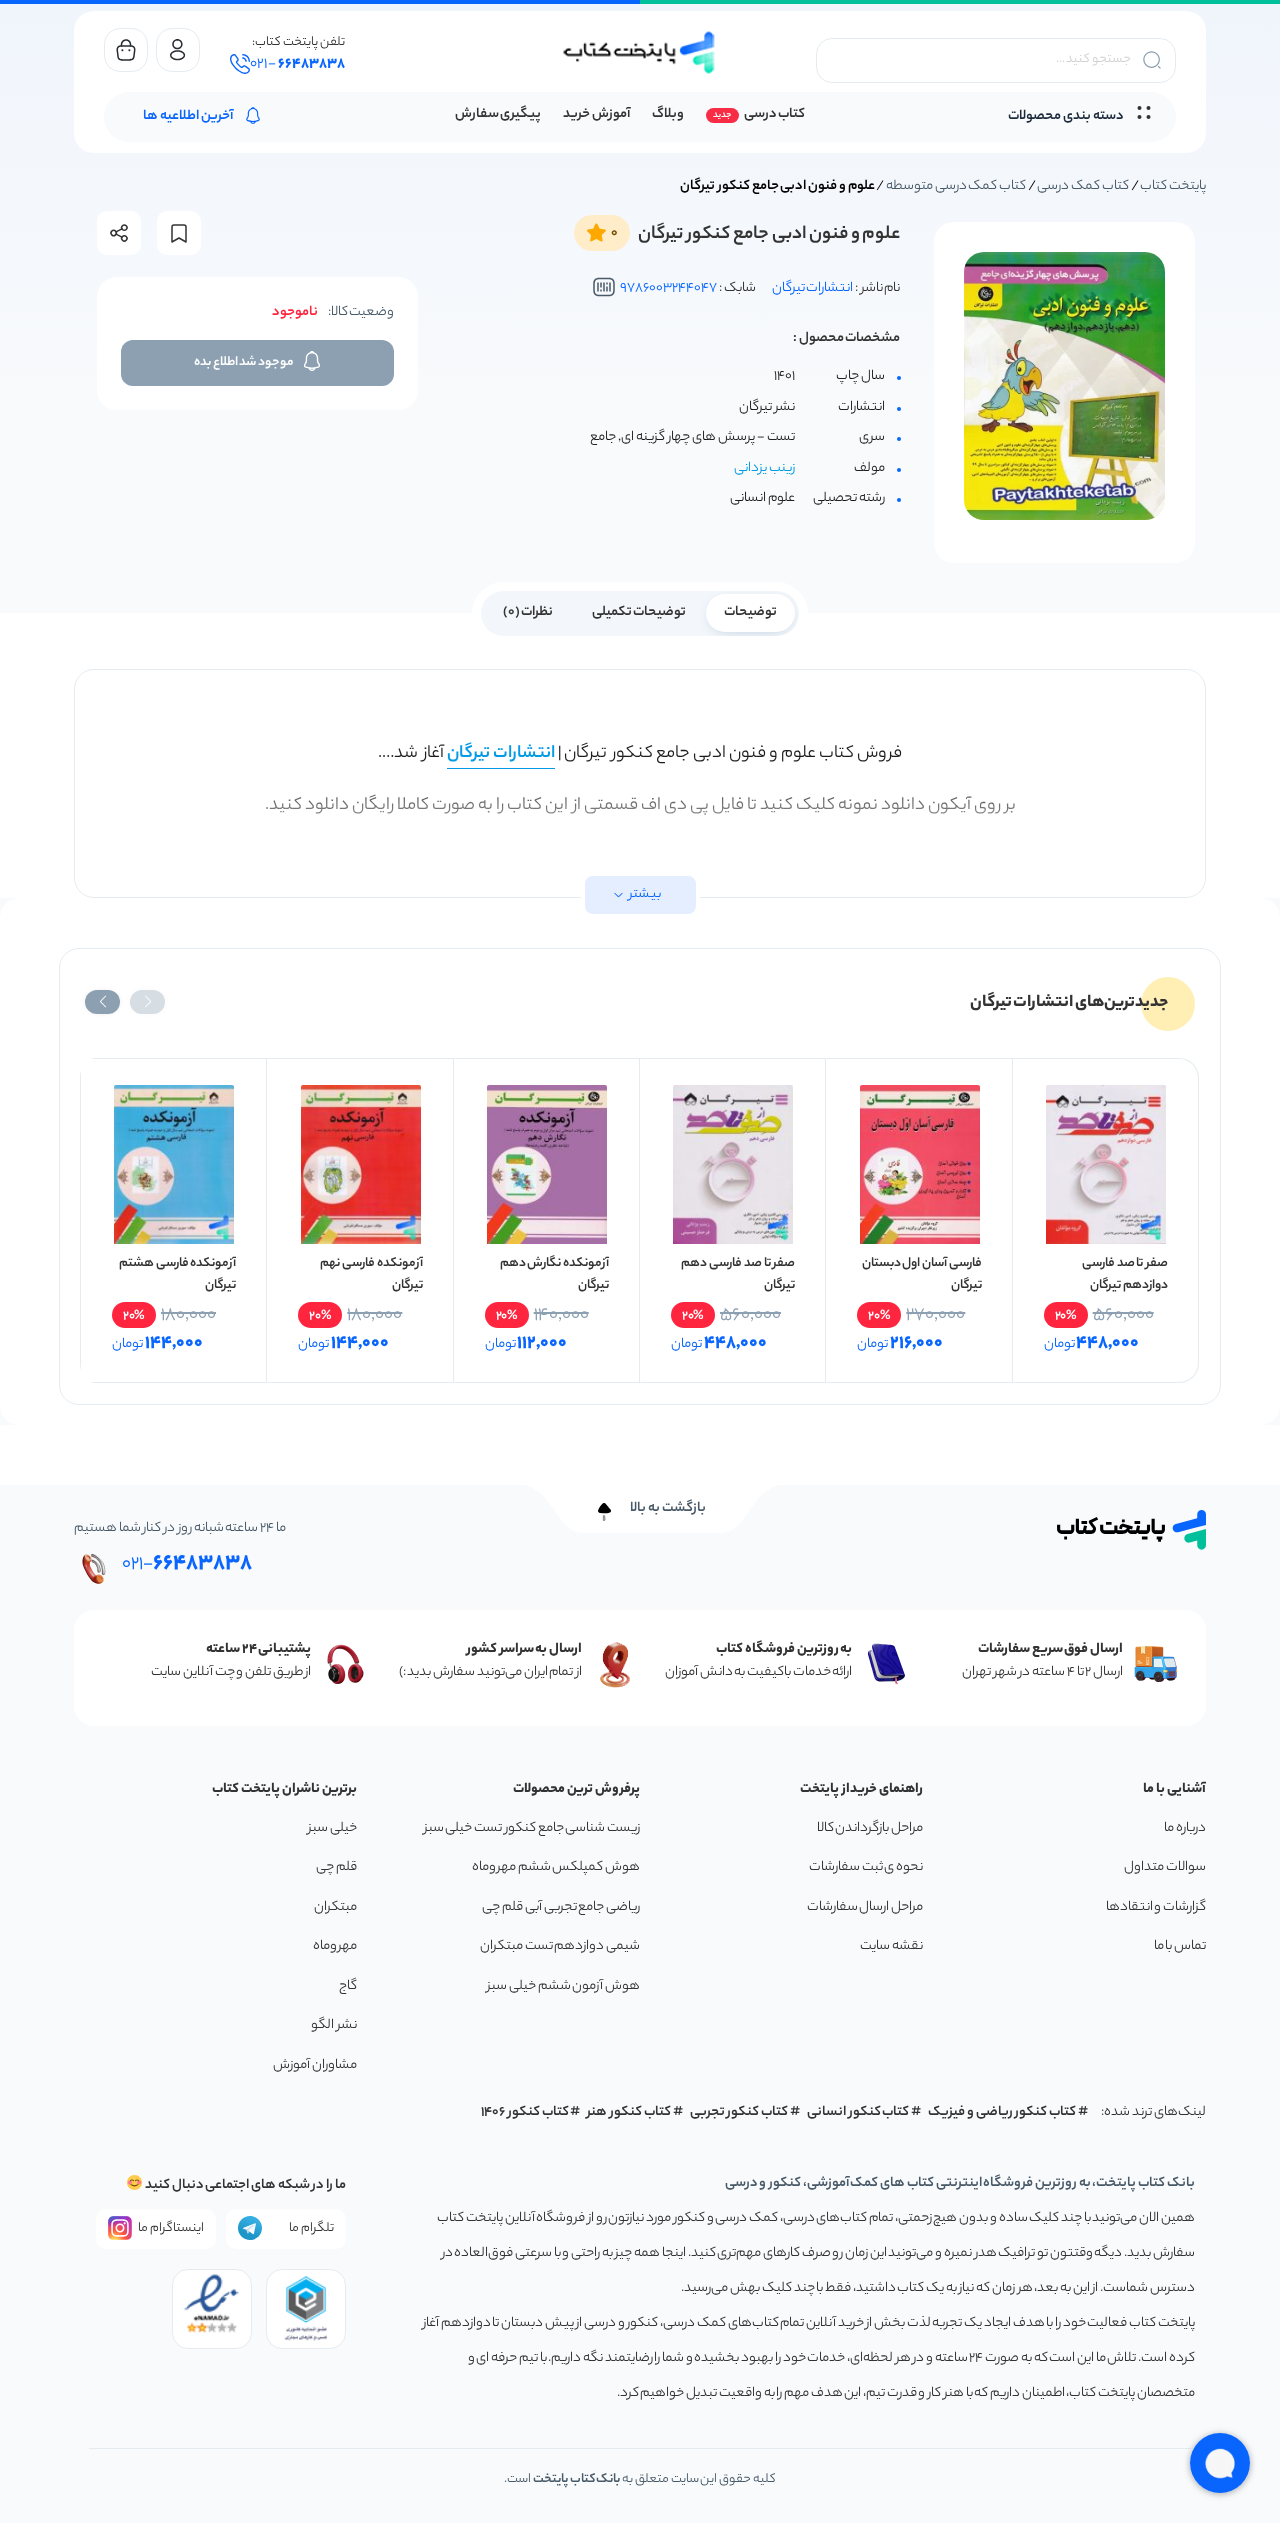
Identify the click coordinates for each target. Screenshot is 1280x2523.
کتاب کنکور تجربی (739, 2112)
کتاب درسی (774, 114)
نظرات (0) (528, 612)
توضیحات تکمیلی (639, 612)
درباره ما (1185, 1828)
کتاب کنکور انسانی (858, 2112)
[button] (147, 1002)
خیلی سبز (332, 1828)
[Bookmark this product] (179, 233)
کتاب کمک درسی (1082, 186)
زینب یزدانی (764, 468)
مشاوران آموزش (315, 2065)
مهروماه (335, 1946)
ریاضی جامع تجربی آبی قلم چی (561, 1907)
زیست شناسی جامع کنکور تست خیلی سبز (532, 1828)
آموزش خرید (596, 114)
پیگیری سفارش (498, 114)
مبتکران (335, 1907)
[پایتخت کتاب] (640, 52)
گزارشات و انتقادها (1156, 1907)
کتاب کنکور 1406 (525, 2112)
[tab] (750, 611)
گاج (348, 1986)
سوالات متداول (1165, 1867)
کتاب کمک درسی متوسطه (956, 186)
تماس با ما (1180, 1946)
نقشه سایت (891, 1946)
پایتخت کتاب (1173, 186)
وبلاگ (668, 114)
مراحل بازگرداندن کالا (870, 1828)
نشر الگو (334, 2025)
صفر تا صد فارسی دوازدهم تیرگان (1125, 1274)
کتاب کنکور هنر (629, 2112)
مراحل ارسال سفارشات (865, 1907)
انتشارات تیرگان (813, 288)
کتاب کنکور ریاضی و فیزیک (1002, 2112)
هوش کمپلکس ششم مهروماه (556, 1867)
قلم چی (336, 1867)
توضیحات (750, 612)
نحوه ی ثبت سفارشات (866, 1867)
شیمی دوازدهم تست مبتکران (560, 1946)
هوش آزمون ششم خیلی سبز (563, 1986)
